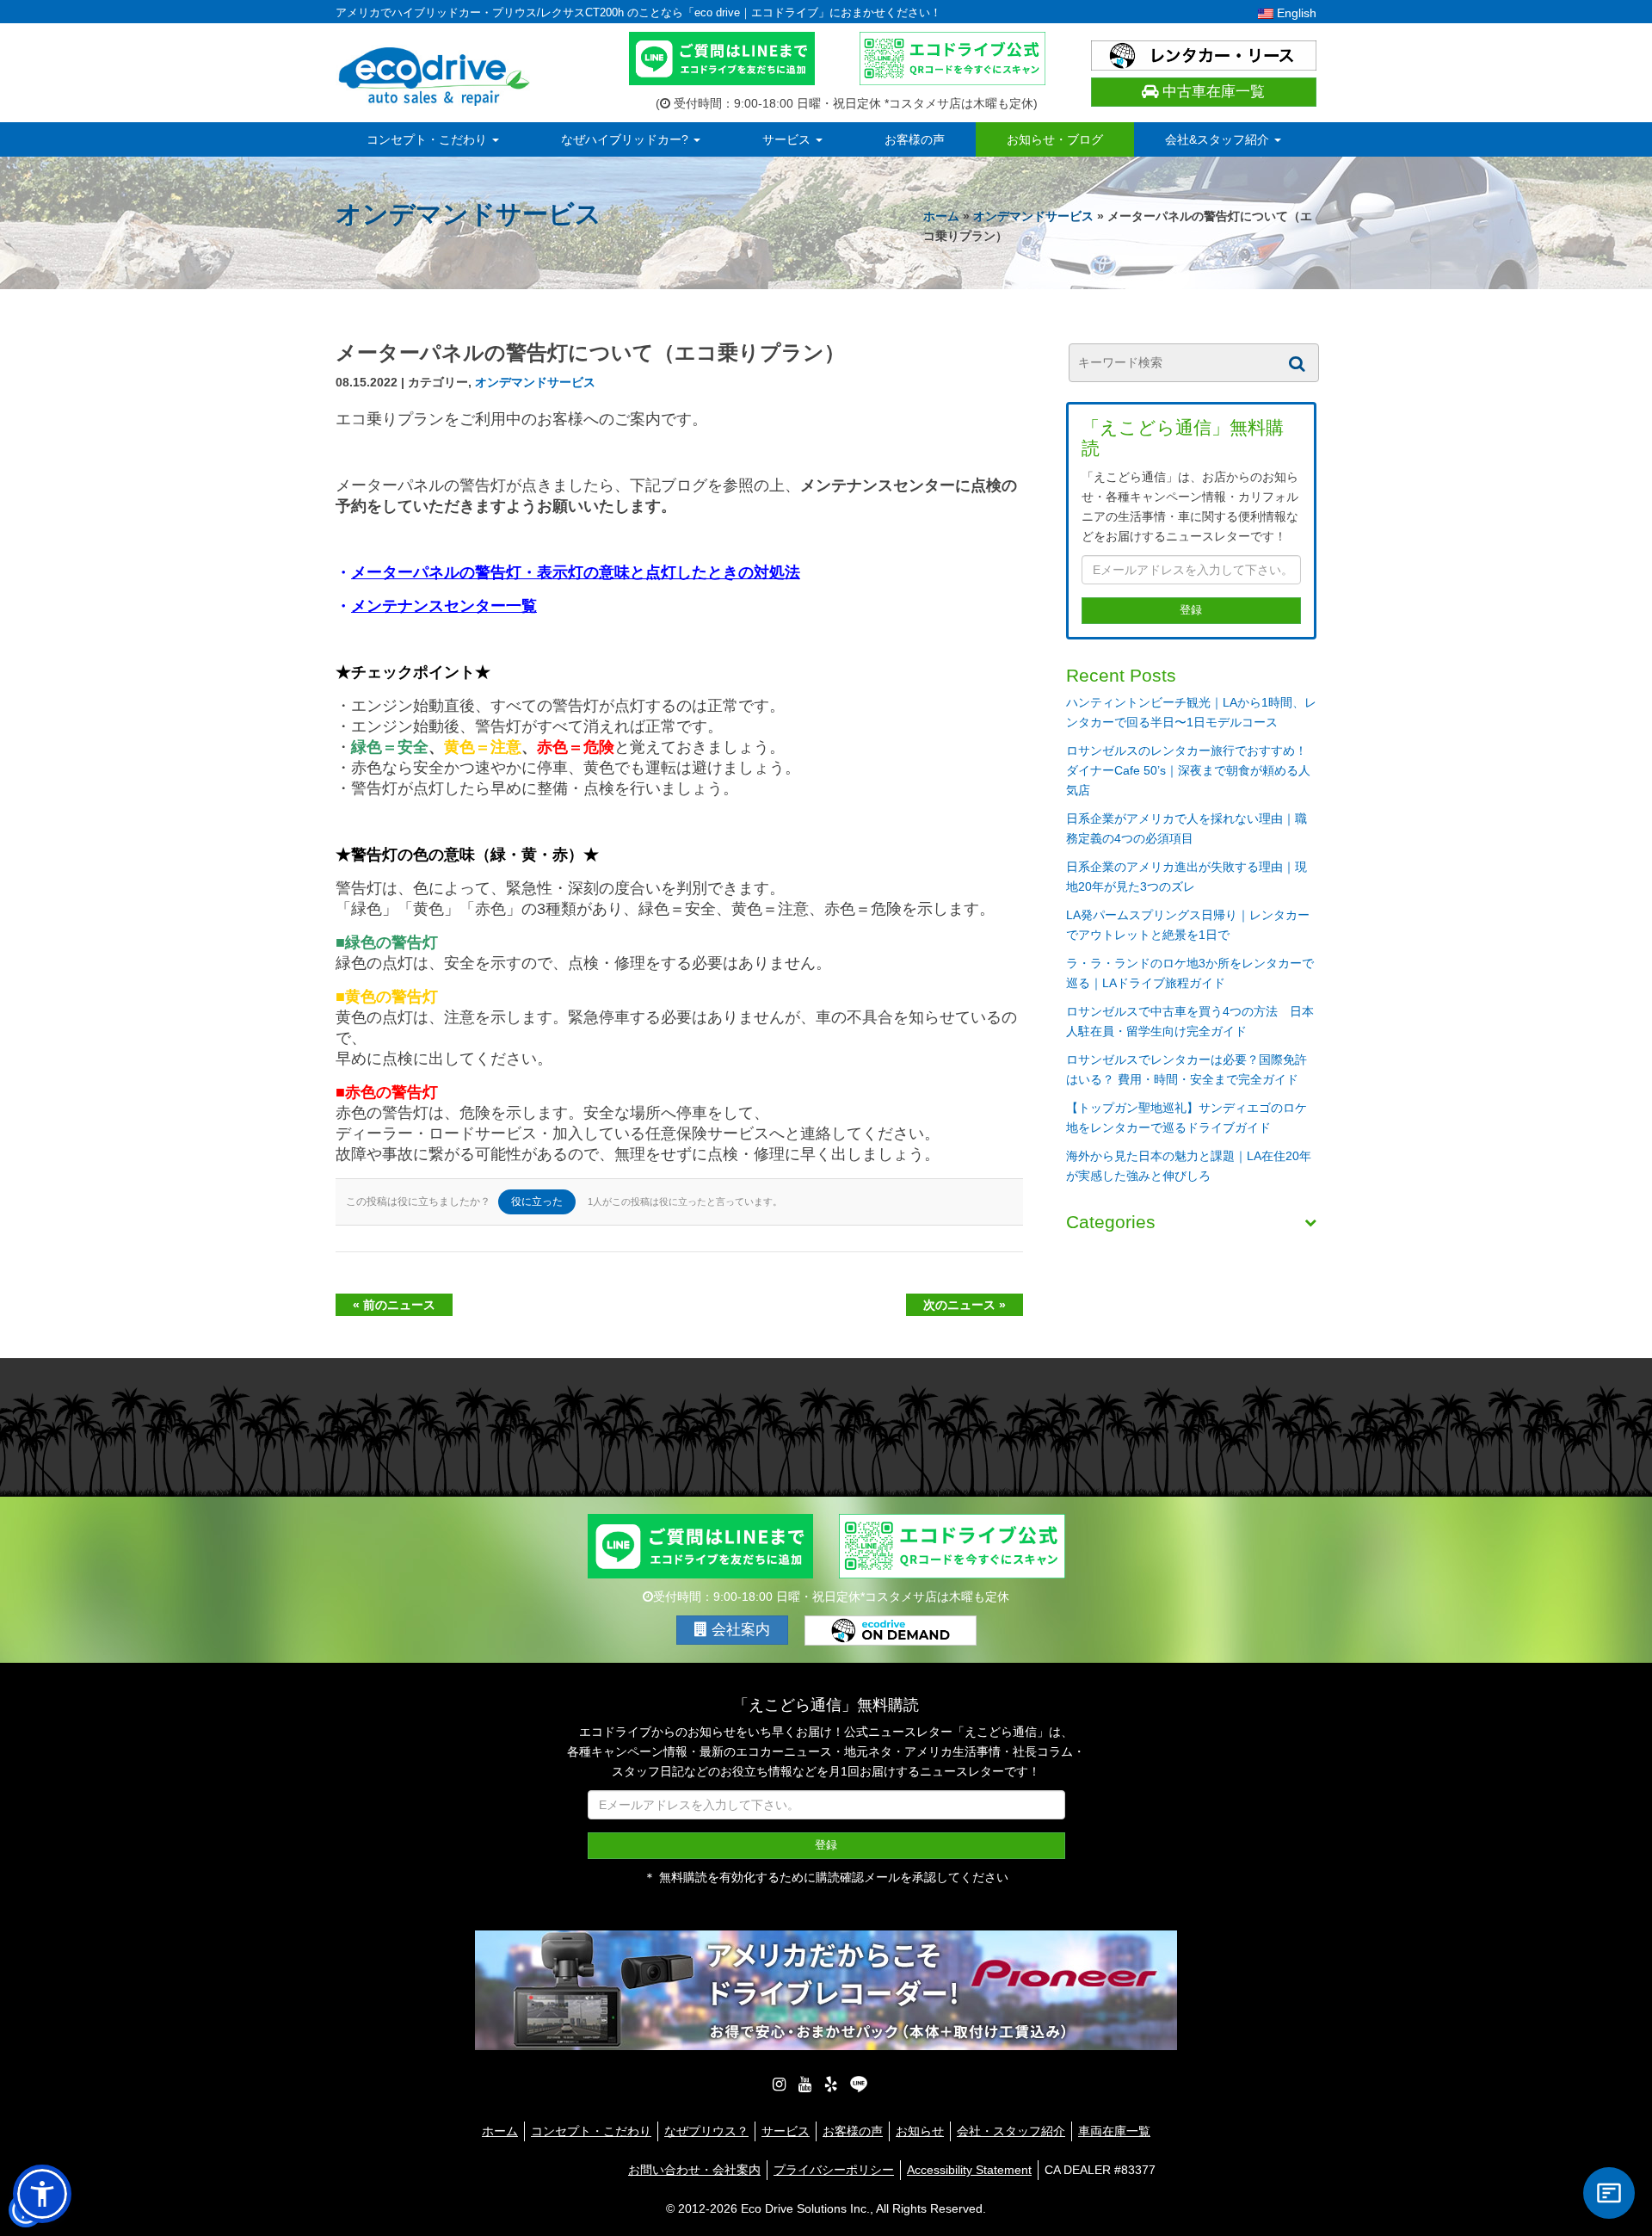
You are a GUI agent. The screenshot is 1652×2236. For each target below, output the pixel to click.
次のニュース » (965, 1305)
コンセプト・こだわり (428, 139)
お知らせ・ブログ (1055, 139)
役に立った (537, 1201)
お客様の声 (915, 139)
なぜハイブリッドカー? (626, 139)
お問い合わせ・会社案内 (694, 2170)
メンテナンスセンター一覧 (444, 606)
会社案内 (739, 1630)
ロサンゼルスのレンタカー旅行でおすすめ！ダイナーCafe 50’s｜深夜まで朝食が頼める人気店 (1188, 770)
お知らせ (920, 2131)
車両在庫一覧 (1114, 2131)
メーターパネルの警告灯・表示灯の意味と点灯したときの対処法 (576, 572)
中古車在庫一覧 (1211, 92)
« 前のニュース (394, 1305)
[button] (42, 2194)
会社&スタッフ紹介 (1219, 139)
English (1295, 13)
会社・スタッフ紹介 (1011, 2131)
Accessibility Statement (969, 2170)
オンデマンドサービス (1033, 216)
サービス (788, 139)
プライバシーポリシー (834, 2170)
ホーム (941, 216)
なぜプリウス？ (706, 2131)
